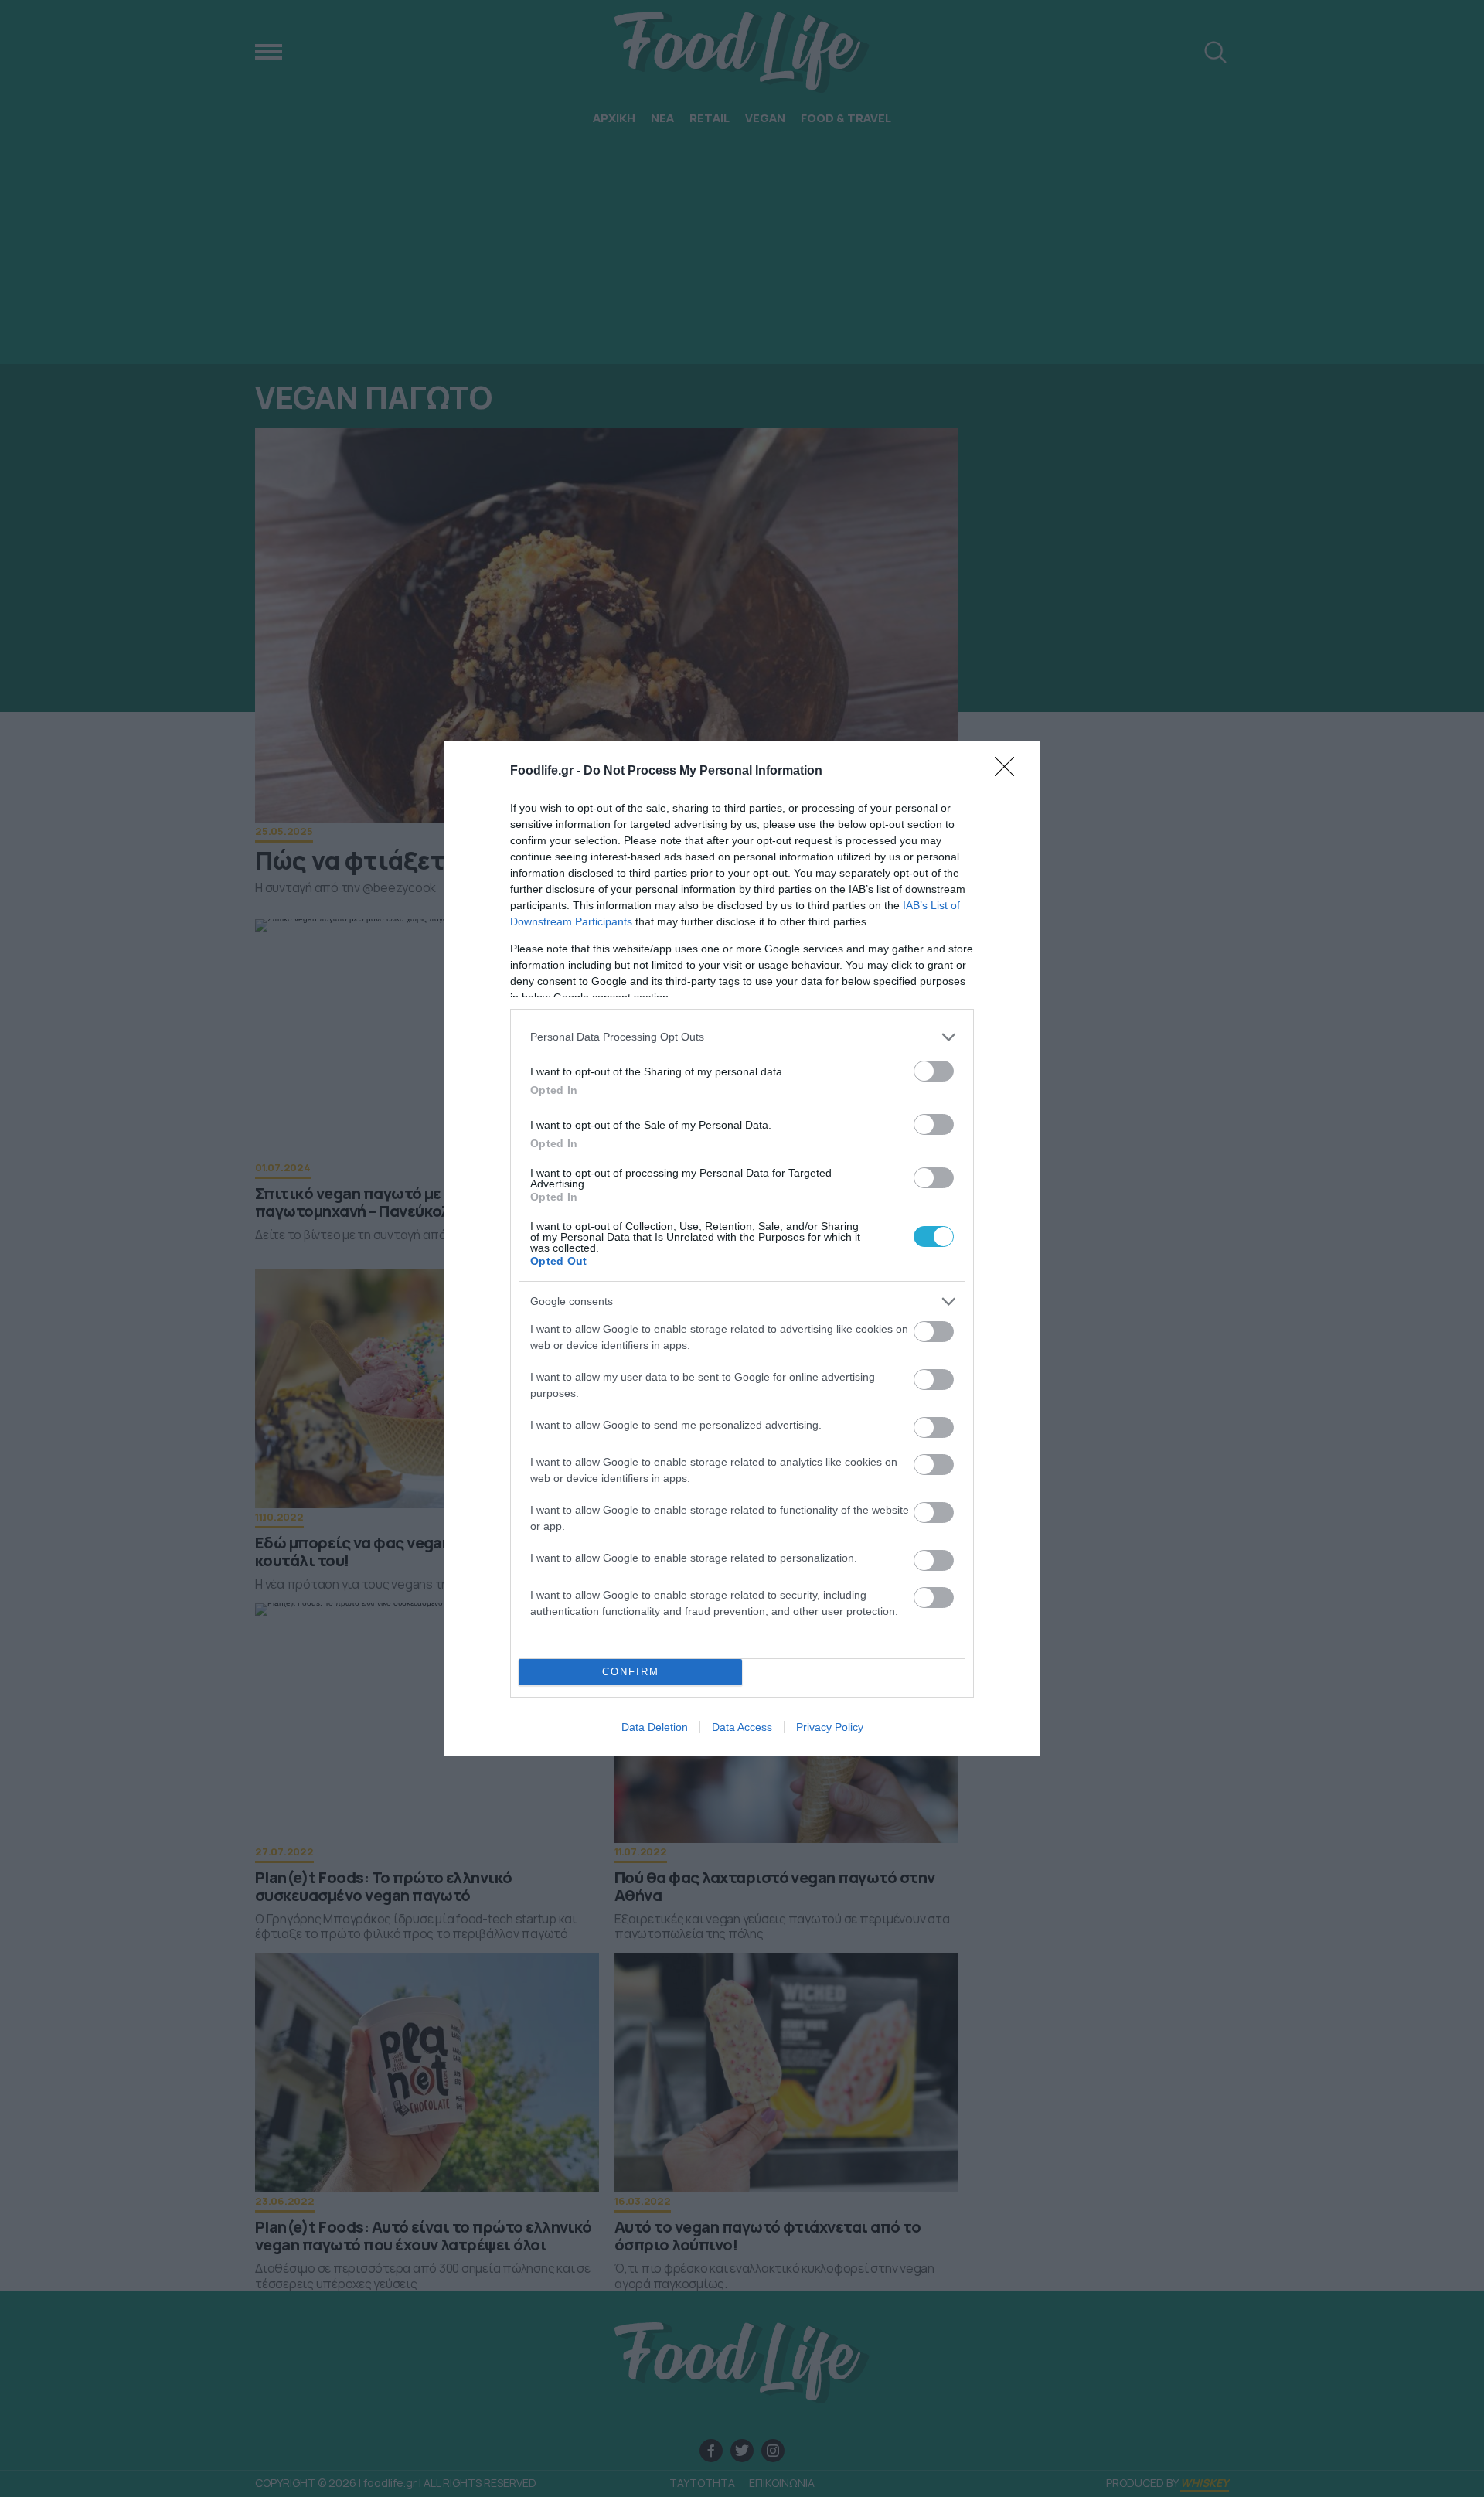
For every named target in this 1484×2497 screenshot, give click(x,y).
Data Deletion (655, 1727)
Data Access (742, 1727)
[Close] (1009, 772)
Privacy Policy (830, 1727)
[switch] (934, 1071)
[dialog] (742, 1249)
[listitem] (742, 1037)
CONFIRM (631, 1672)
